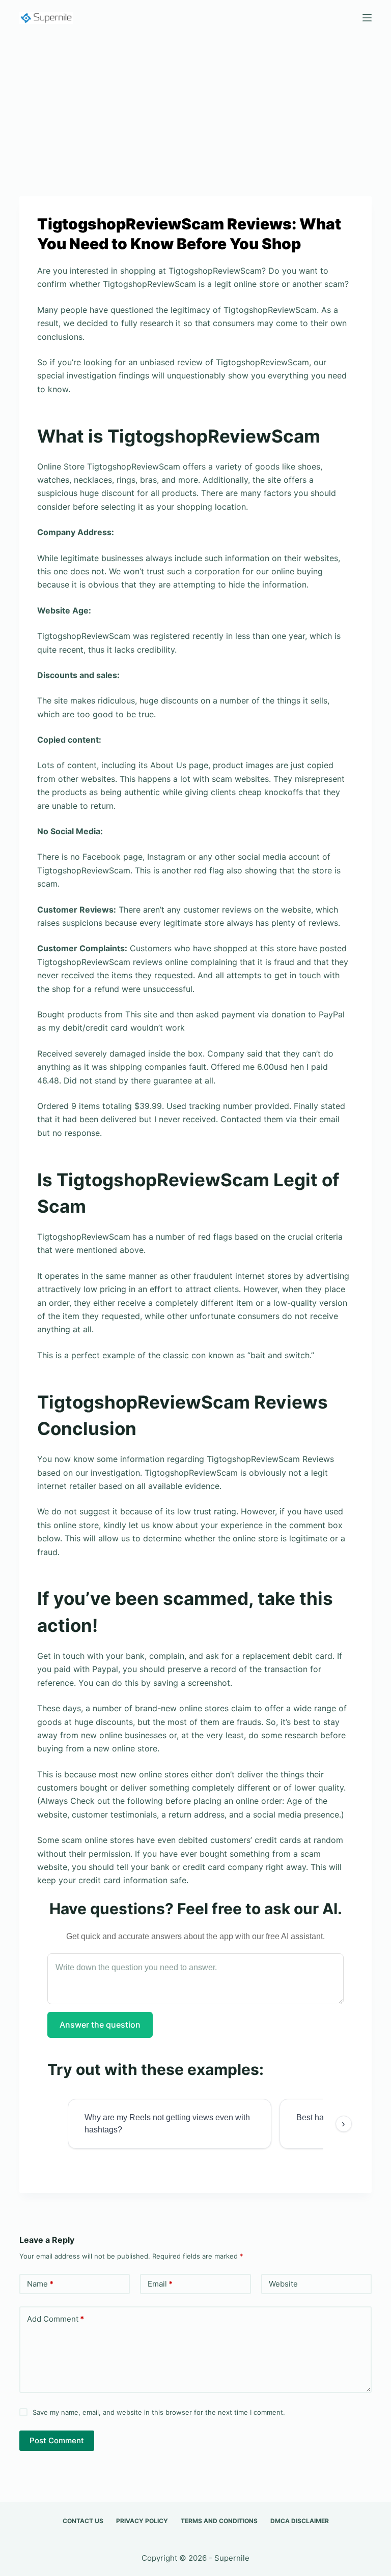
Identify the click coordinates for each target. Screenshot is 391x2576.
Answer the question (100, 2025)
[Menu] (367, 18)
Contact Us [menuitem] (83, 2521)
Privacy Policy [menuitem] (142, 2521)
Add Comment (55, 2319)
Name (40, 2284)
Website (283, 2284)
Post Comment (57, 2440)
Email (160, 2284)
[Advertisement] (195, 111)
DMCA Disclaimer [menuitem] (300, 2521)
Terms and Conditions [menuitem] (219, 2521)
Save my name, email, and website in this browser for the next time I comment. (159, 2412)
